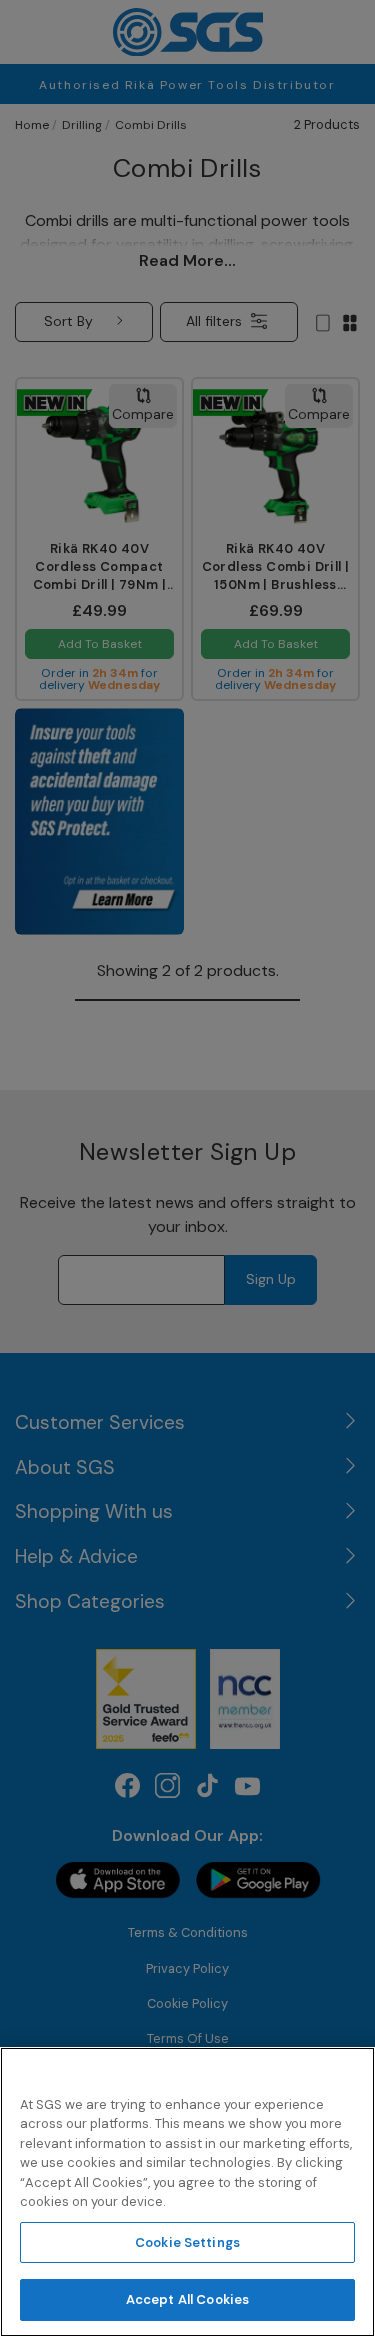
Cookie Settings (187, 2242)
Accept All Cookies (187, 2299)
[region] (187, 2192)
